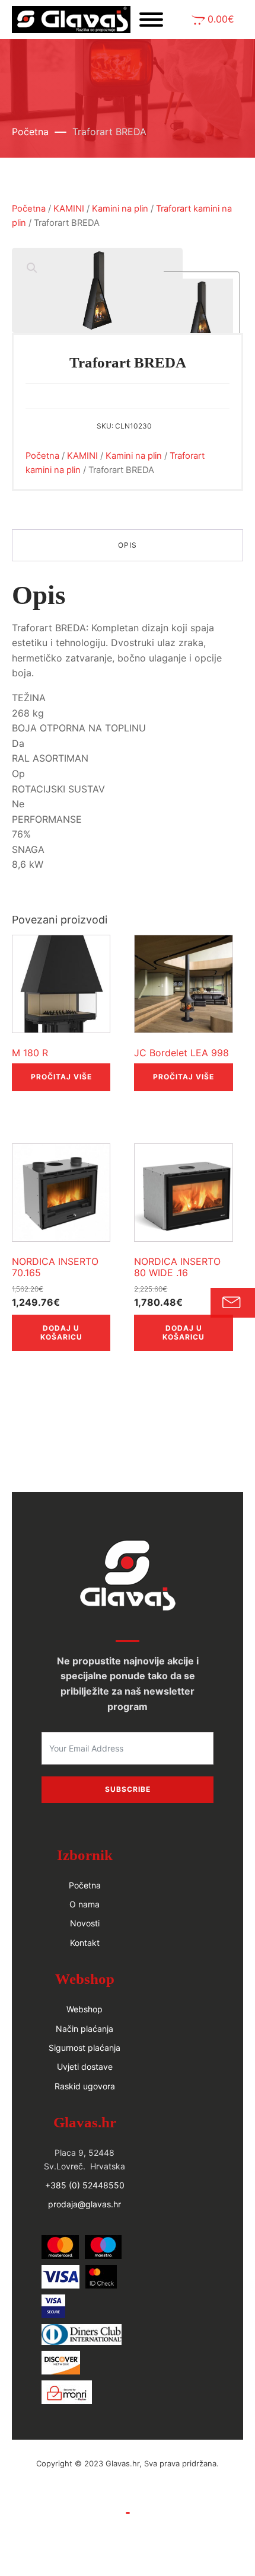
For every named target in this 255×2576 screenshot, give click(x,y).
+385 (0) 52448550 (85, 2185)
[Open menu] (151, 20)
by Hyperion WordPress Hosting (128, 2476)
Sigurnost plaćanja (85, 2048)
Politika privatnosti (128, 2526)
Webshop (85, 2009)
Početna (30, 132)
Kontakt (85, 1943)
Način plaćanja (85, 2029)
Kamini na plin (120, 209)
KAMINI (69, 209)
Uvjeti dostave (85, 2067)
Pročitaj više (61, 1077)
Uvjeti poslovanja (128, 2500)
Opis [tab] (128, 545)
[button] (213, 20)
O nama (85, 1904)
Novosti (85, 1923)
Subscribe (128, 1789)
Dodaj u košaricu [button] (61, 1332)
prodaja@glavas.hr (85, 2204)
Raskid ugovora (85, 2086)
